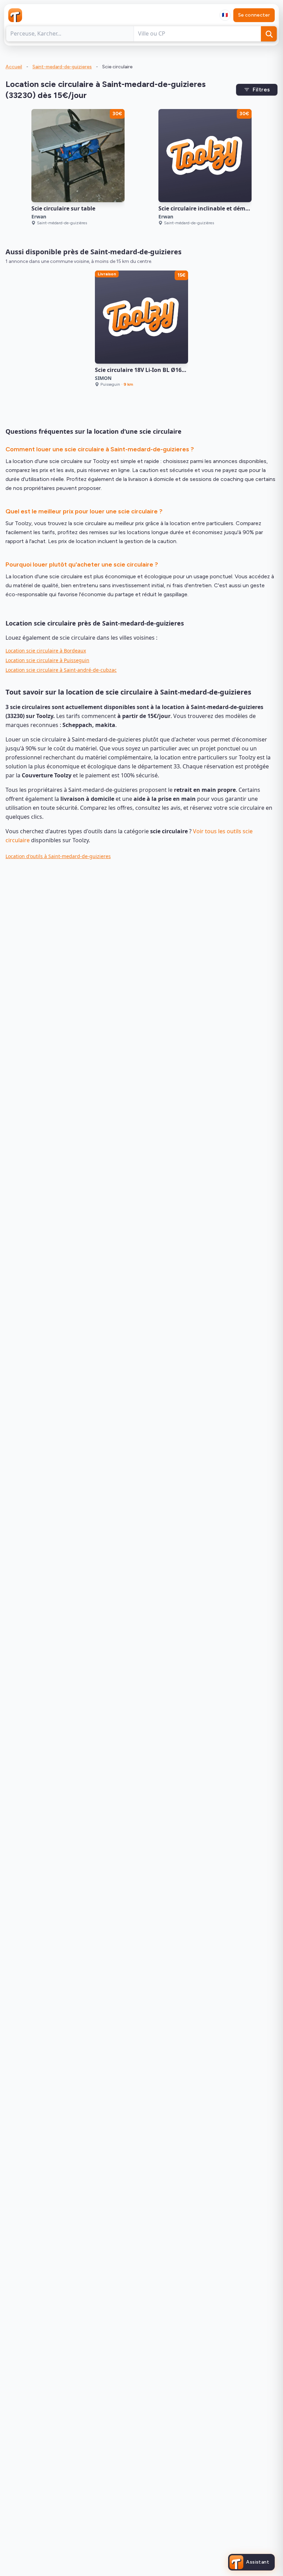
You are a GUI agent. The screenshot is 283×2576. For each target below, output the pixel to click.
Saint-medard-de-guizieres (62, 67)
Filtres (261, 90)
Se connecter (254, 15)
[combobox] (225, 15)
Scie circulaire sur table (63, 208)
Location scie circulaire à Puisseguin (47, 660)
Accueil (14, 67)
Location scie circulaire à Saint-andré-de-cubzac (61, 670)
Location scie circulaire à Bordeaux (46, 651)
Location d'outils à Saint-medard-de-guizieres (58, 856)
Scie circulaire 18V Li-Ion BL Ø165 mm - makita (158, 370)
